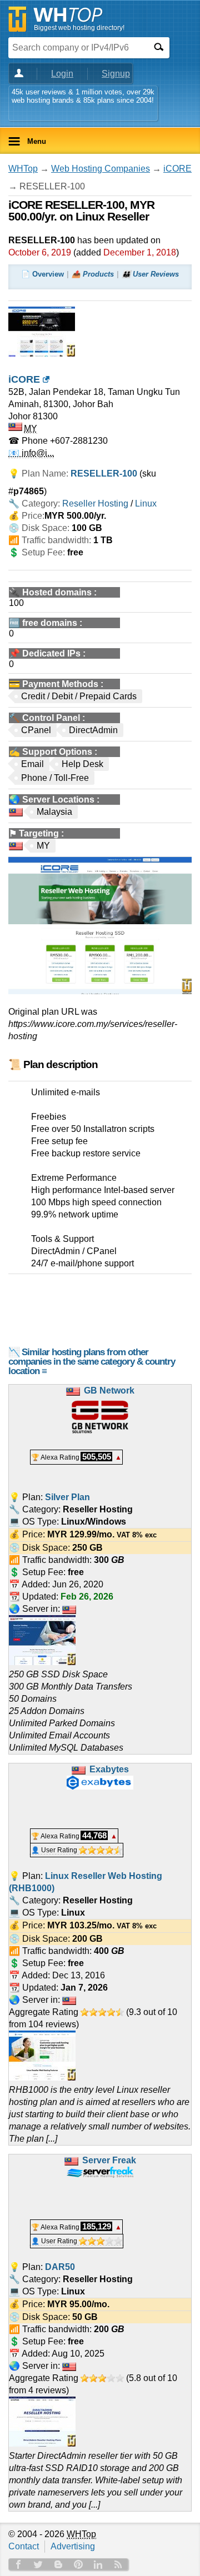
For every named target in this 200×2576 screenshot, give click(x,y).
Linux (146, 503)
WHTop (23, 169)
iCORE (177, 169)
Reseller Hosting (95, 503)
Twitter (38, 2564)
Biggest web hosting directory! (79, 28)
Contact (24, 2546)
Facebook (18, 2564)
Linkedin (98, 2564)
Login (62, 74)
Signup (116, 74)
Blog (58, 2564)
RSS (118, 2564)
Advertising (73, 2546)
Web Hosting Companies (101, 169)
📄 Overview (42, 274)
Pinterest (78, 2564)
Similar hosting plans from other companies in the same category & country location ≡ (92, 1362)
